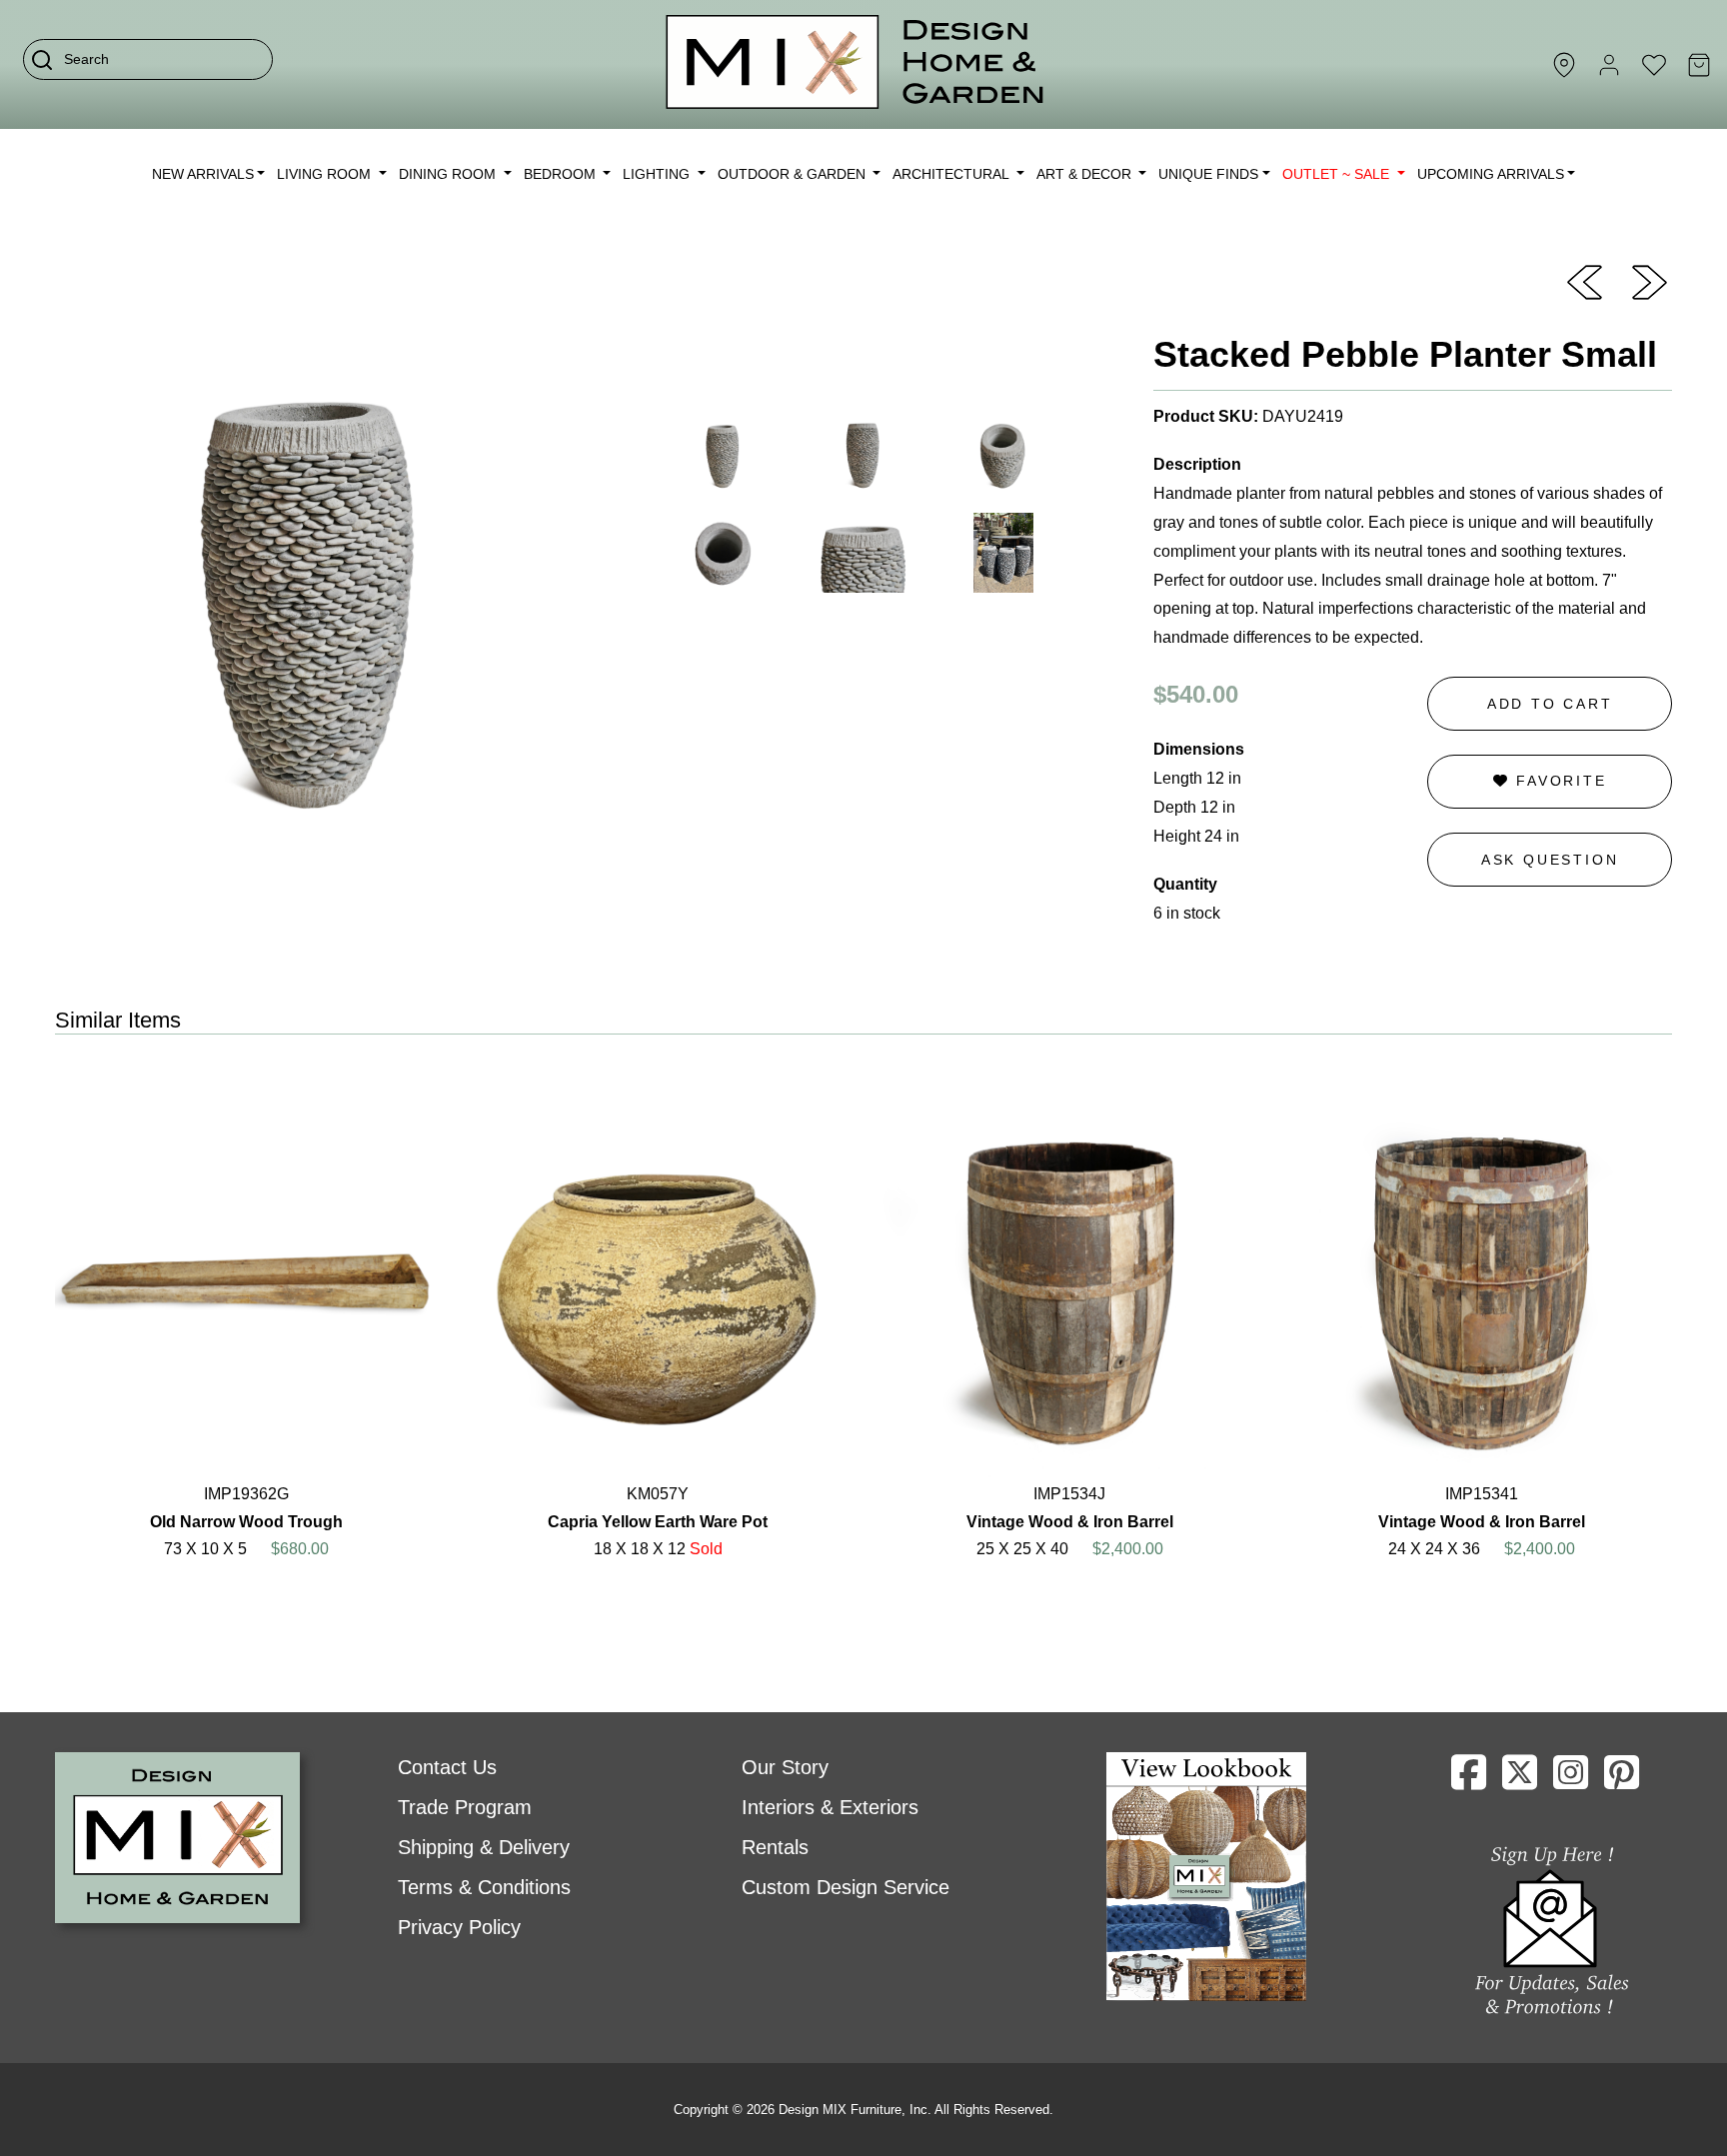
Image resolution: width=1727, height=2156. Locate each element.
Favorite (1558, 781)
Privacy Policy (459, 1927)
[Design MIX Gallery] (856, 64)
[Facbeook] (1469, 1780)
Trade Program (465, 1807)
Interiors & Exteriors (830, 1807)
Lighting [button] (658, 174)
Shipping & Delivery (484, 1847)
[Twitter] (1520, 1780)
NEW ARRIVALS (203, 174)
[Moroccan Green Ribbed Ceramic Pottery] (1585, 281)
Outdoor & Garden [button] (794, 174)
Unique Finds (1208, 174)
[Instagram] (1571, 1780)
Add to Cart (1550, 704)
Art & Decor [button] (1086, 174)
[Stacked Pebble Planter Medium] (1650, 281)
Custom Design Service (846, 1887)
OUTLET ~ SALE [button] (1338, 174)
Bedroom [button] (562, 174)
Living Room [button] (326, 174)
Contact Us (447, 1767)
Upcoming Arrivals (1491, 174)
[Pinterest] (1622, 1780)
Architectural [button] (952, 174)
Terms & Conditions (484, 1887)
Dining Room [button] (449, 174)
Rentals (775, 1847)
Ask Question (1550, 860)
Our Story (785, 1767)
